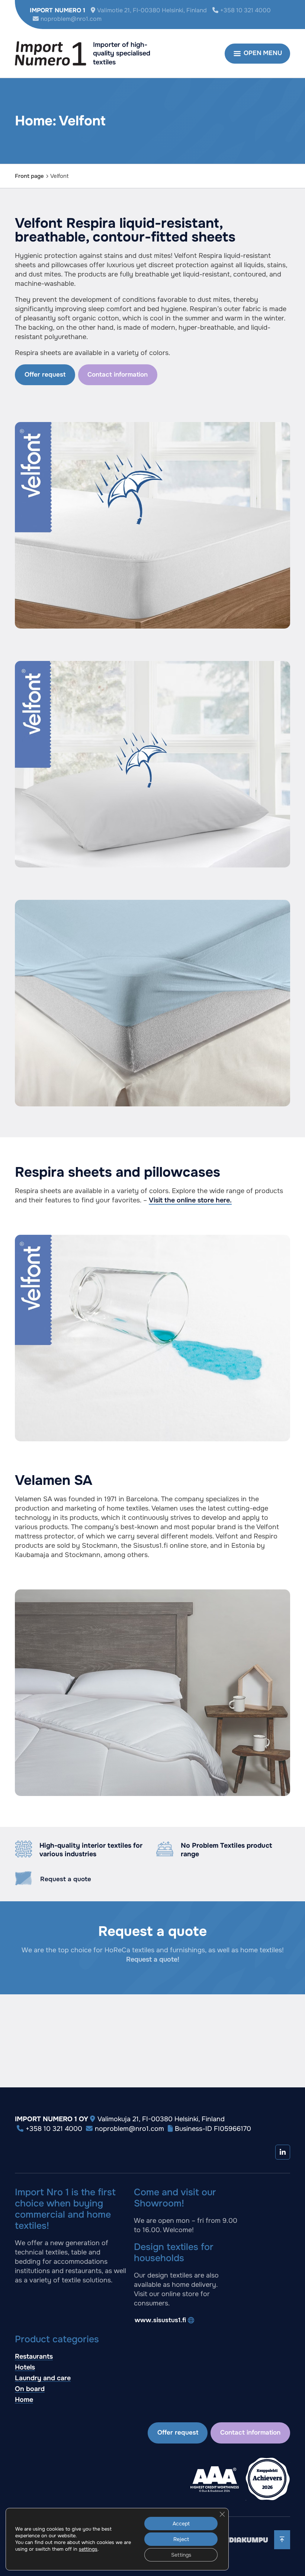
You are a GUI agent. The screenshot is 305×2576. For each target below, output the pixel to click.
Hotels (25, 2367)
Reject (181, 2539)
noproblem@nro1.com (71, 19)
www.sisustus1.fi (160, 2320)
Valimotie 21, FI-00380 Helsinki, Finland (152, 10)
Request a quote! (153, 1959)
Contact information (118, 375)
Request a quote (66, 1879)
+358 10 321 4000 (245, 10)
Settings (181, 2555)
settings (88, 2549)
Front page (29, 176)
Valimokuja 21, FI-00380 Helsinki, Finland (161, 2119)
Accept (181, 2524)
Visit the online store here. (190, 1200)
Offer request (45, 375)
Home (24, 2400)
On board (30, 2389)
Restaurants (34, 2356)
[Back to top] (282, 2540)
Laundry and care (43, 2378)
